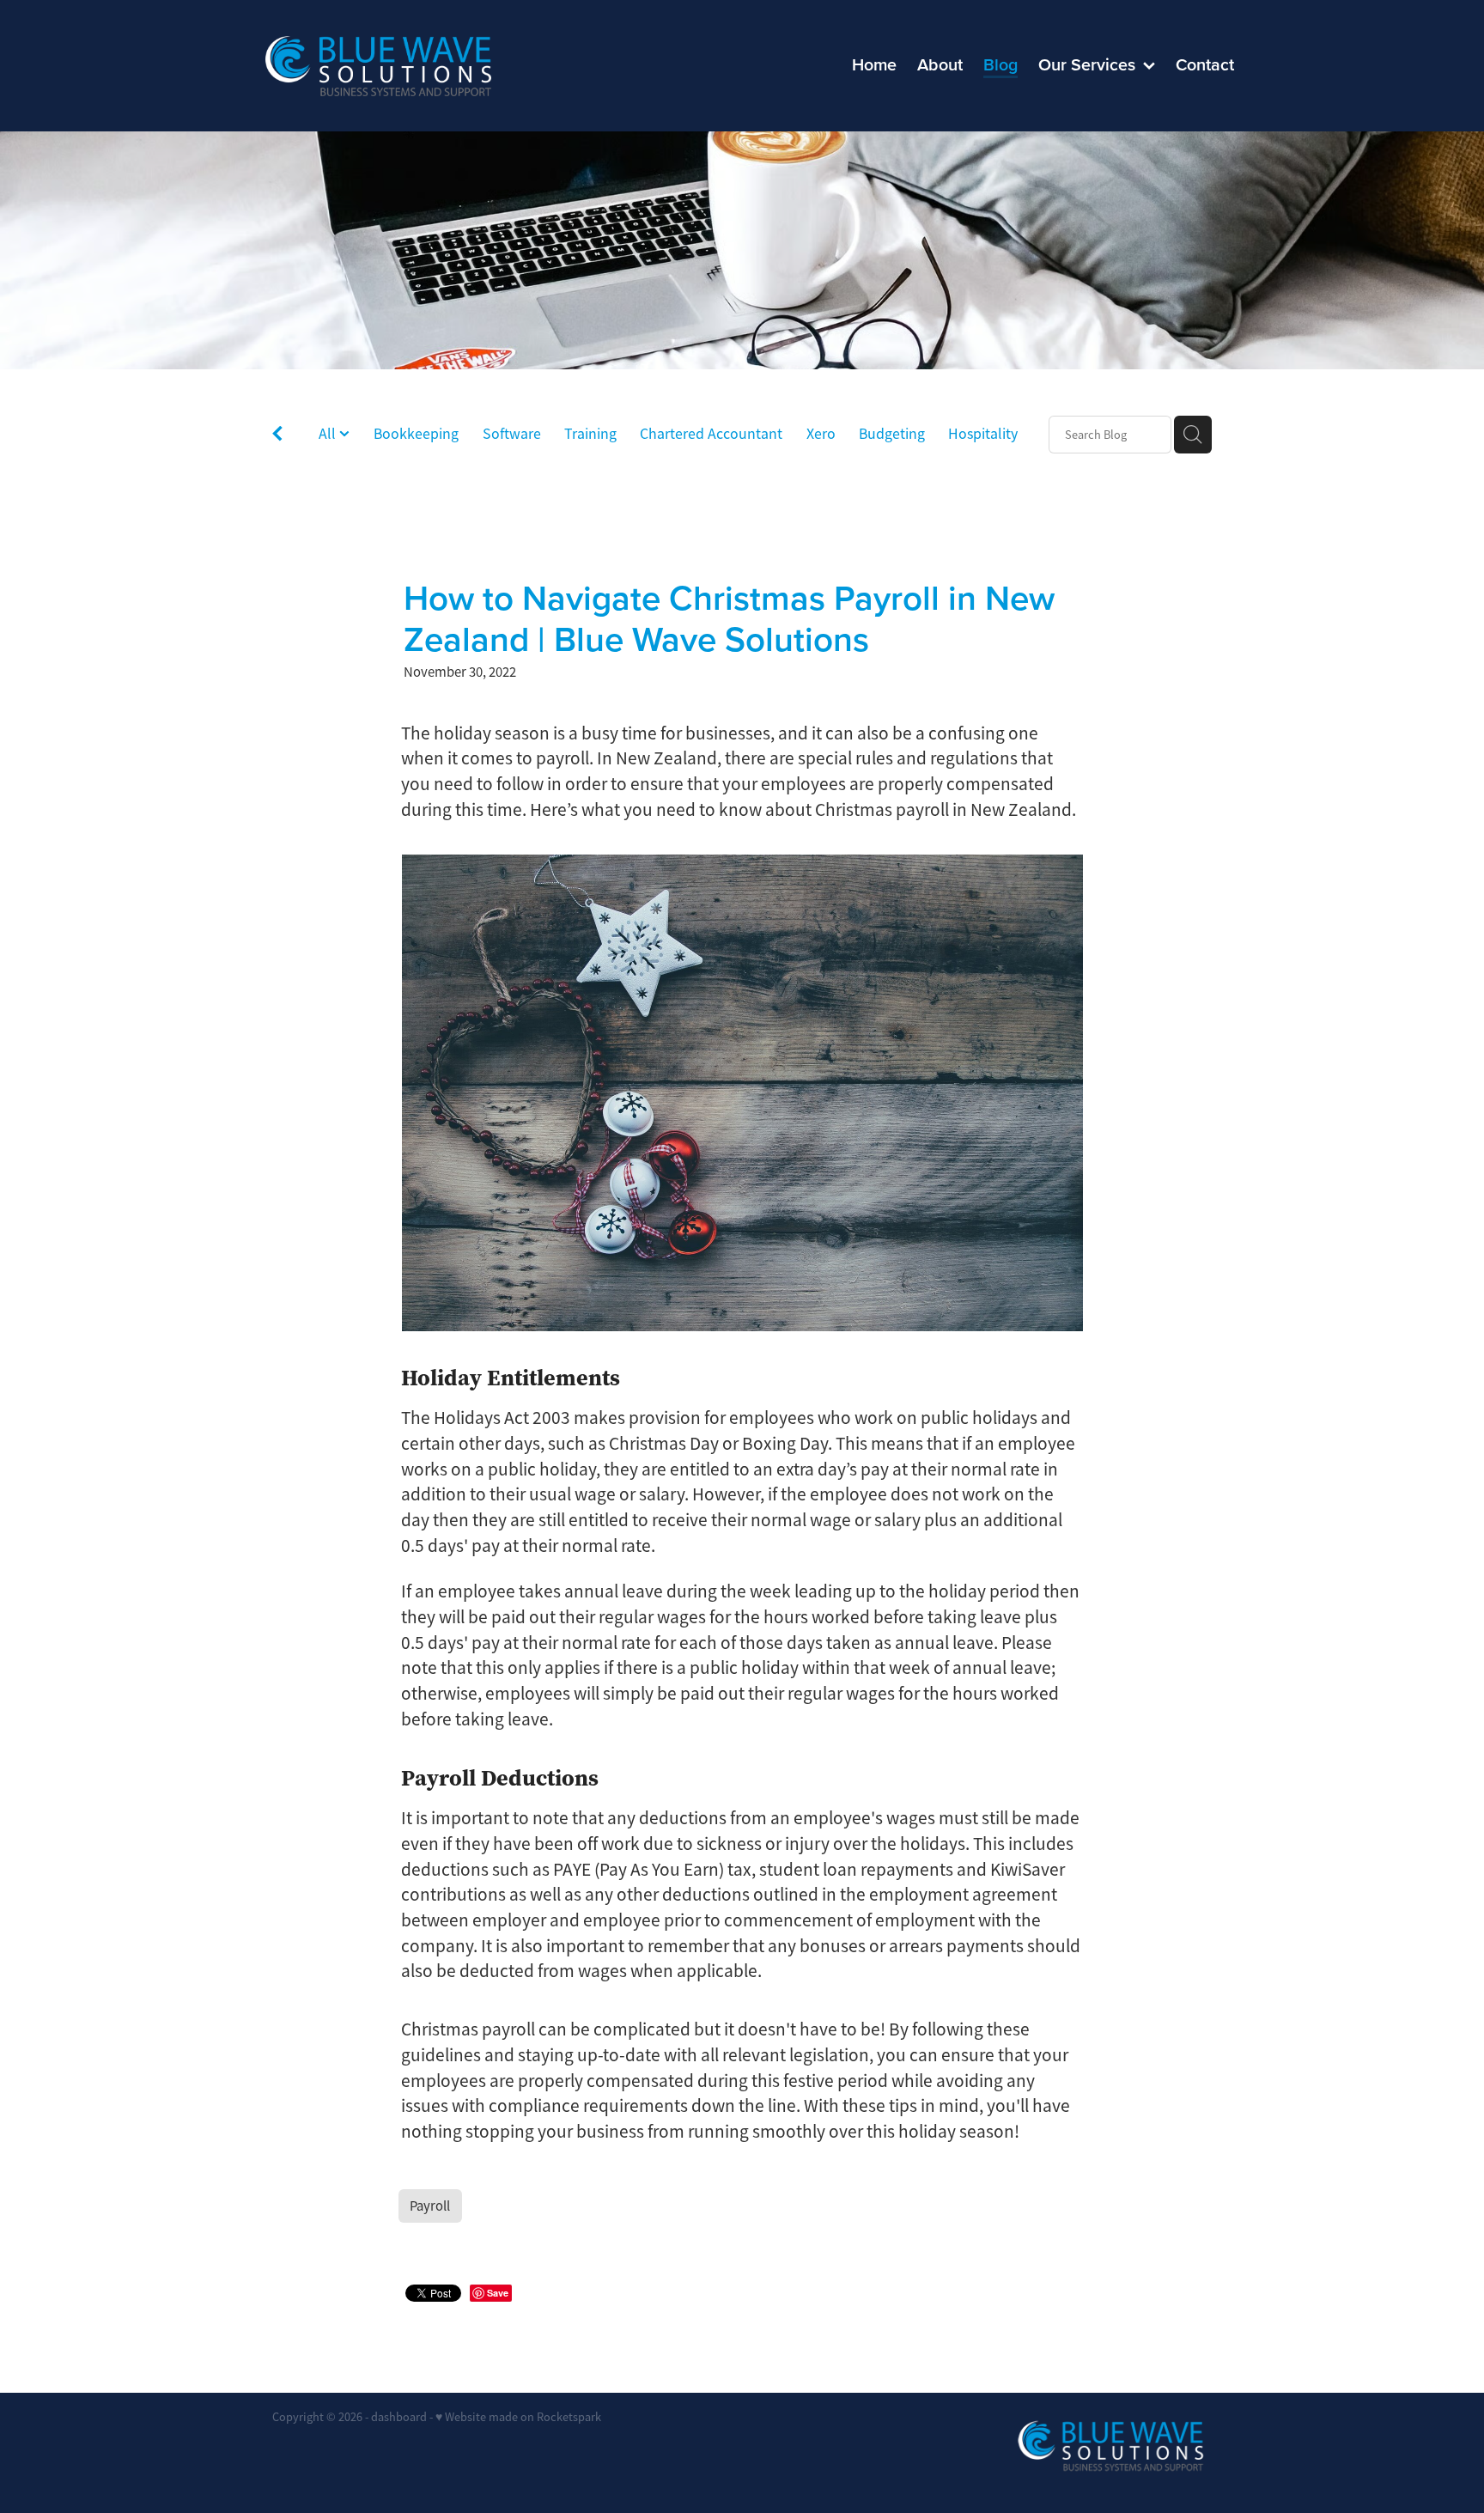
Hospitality (983, 434)
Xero (821, 434)
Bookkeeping (416, 434)
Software (512, 434)
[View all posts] (277, 436)
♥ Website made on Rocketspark (518, 2417)
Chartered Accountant (711, 434)
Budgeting (892, 434)
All (329, 434)
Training (590, 434)
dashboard (399, 2417)
